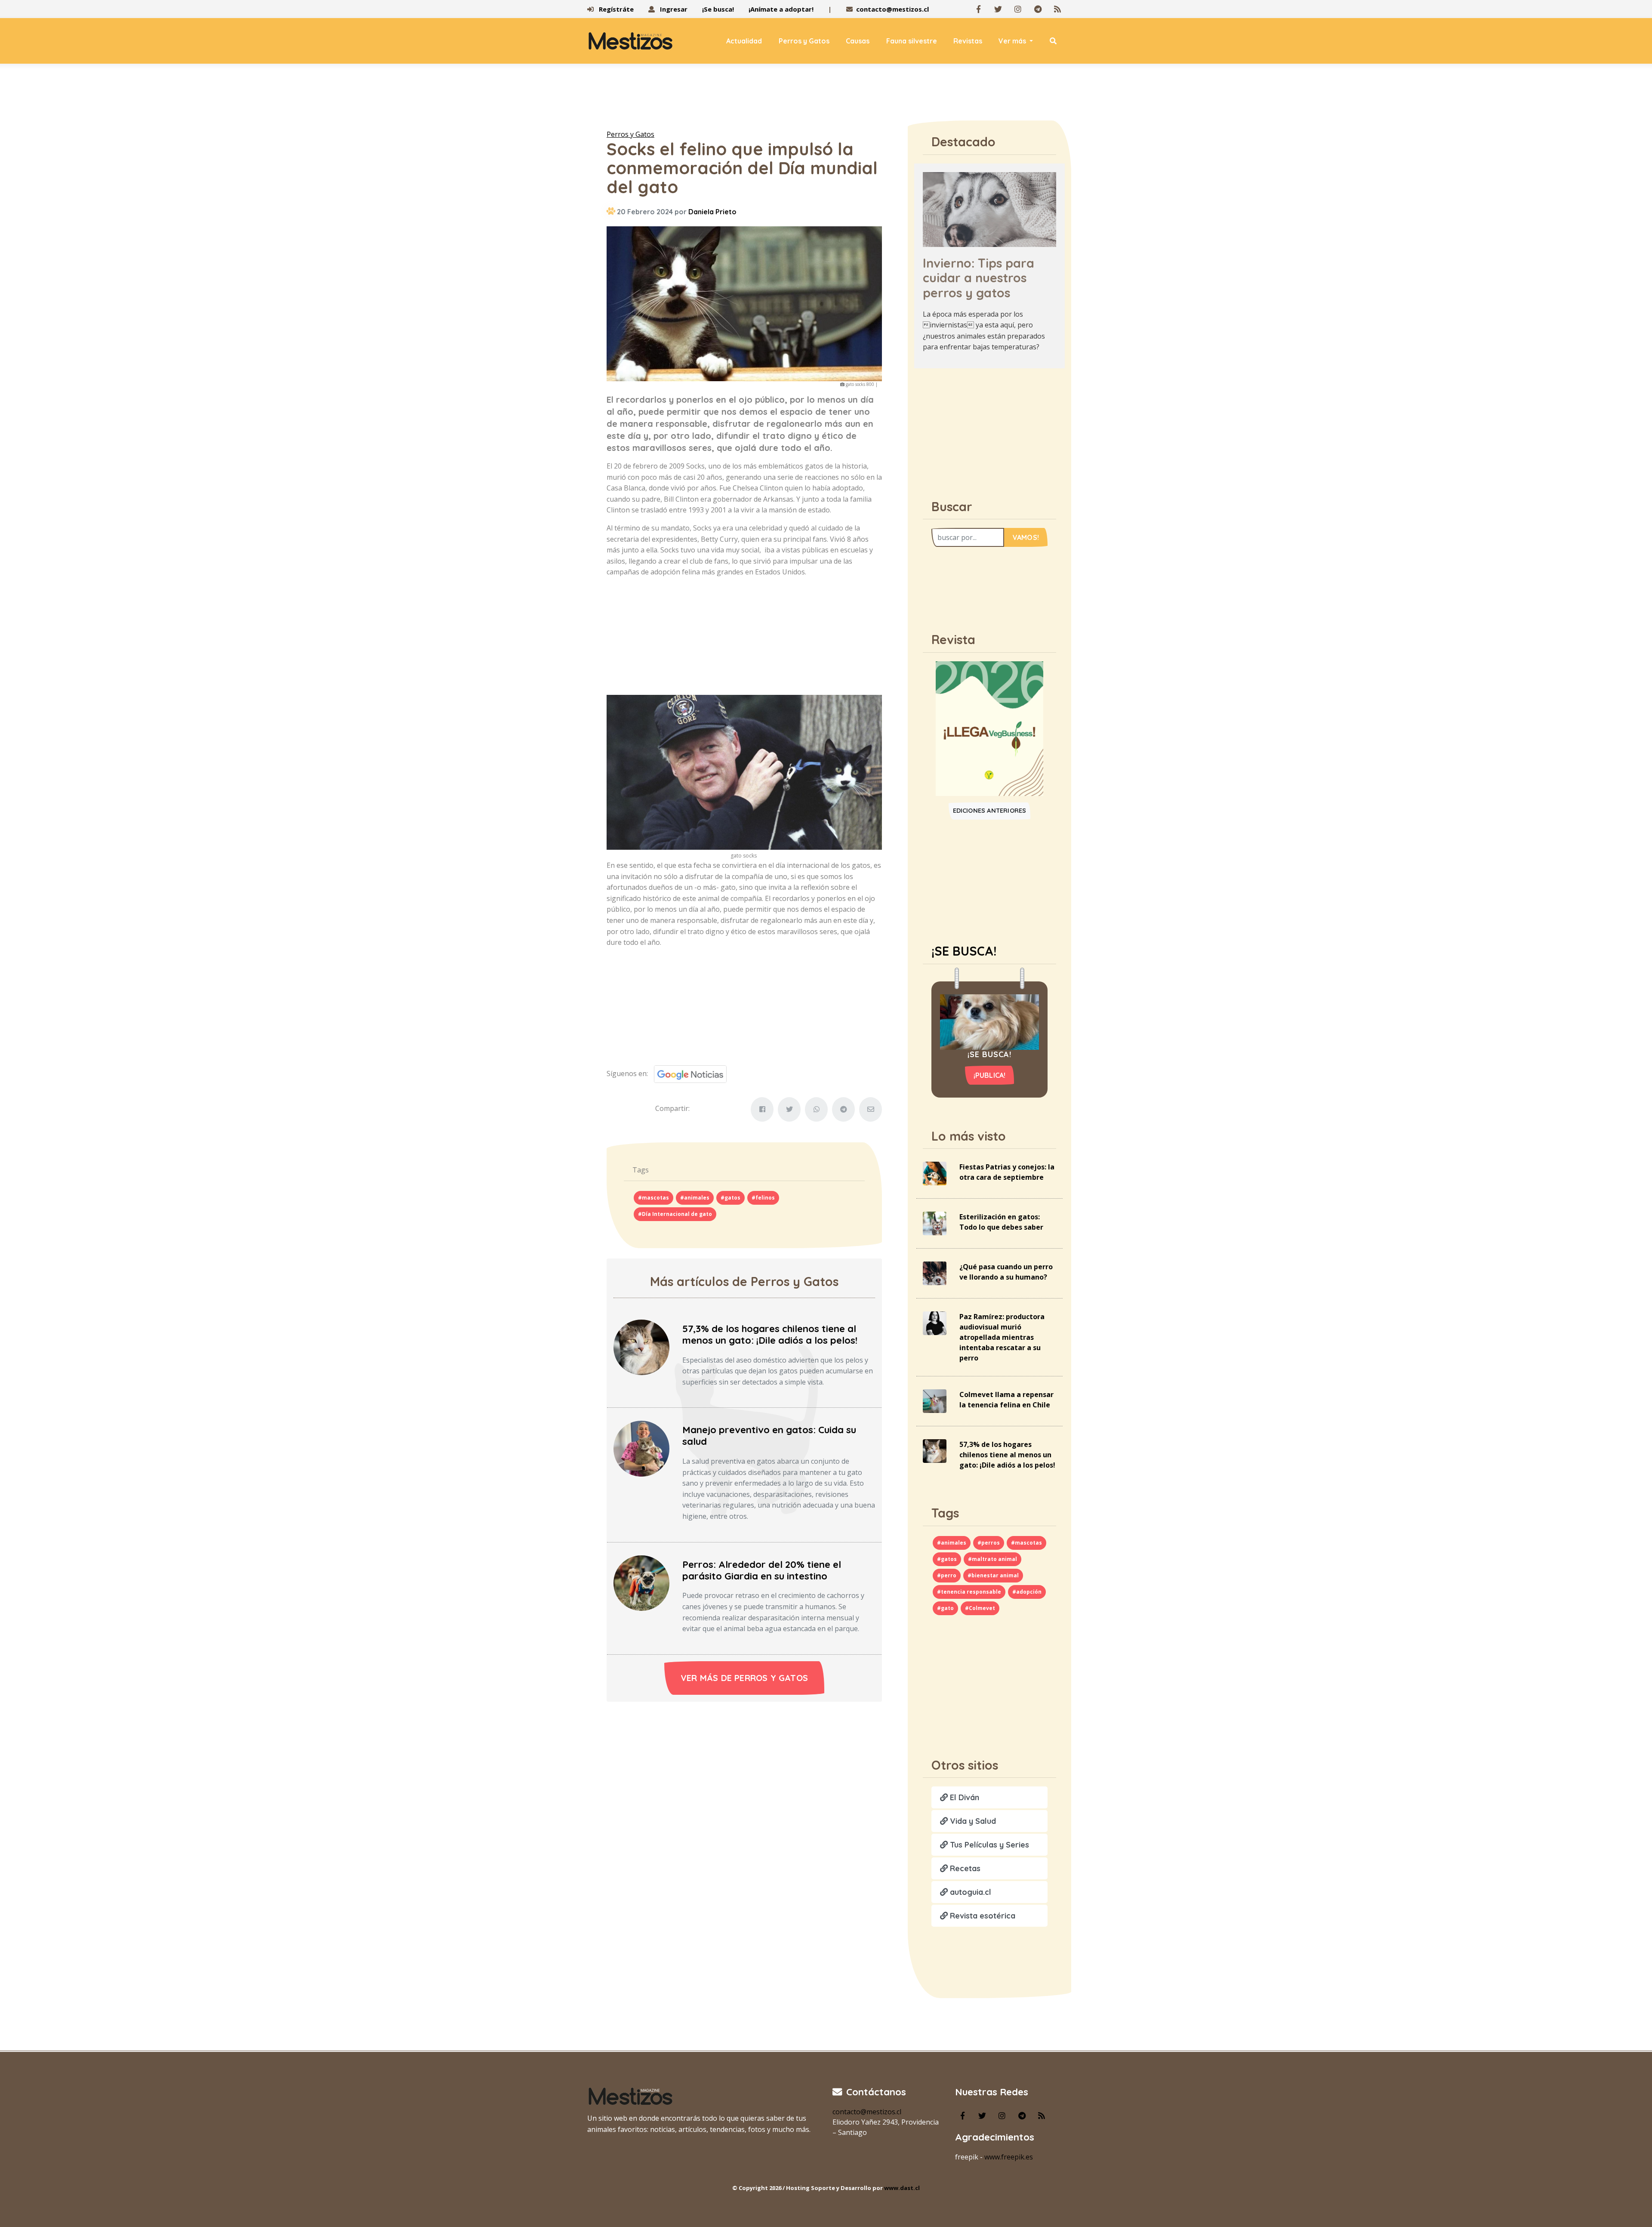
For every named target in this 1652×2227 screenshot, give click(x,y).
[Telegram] (1038, 9)
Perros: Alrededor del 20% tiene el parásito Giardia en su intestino (762, 1570)
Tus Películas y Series (988, 1845)
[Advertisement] (826, 99)
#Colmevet (980, 1608)
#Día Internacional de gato (675, 1214)
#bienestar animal (993, 1575)
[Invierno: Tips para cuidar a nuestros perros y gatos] (989, 209)
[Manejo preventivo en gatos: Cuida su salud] (641, 1448)
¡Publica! (990, 1075)
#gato (945, 1608)
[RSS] (1057, 9)
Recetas (964, 1868)
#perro (947, 1575)
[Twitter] (998, 9)
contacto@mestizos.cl (892, 9)
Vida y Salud (972, 1821)
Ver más (1013, 41)
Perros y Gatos (804, 41)
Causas (858, 41)
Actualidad (744, 41)
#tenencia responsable (969, 1592)
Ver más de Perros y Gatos (744, 1678)
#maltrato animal (992, 1559)
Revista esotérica (982, 1916)
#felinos (763, 1198)
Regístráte (615, 9)
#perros (989, 1543)
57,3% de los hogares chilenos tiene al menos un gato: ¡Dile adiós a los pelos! (770, 1334)
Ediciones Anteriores (990, 811)
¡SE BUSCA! (964, 951)
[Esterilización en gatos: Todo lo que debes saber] (935, 1223)
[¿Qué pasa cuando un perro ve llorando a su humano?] (935, 1273)
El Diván (963, 1797)
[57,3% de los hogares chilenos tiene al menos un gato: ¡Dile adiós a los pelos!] (641, 1347)
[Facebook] (978, 9)
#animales (695, 1198)
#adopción (1027, 1592)
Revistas (968, 41)
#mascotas (653, 1198)
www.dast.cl (902, 2188)
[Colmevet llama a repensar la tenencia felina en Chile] (935, 1400)
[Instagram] (1018, 9)
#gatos (730, 1198)
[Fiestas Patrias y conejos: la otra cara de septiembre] (935, 1173)
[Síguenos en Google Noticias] (687, 1073)
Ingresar (673, 9)
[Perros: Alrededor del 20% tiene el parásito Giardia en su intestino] (641, 1582)
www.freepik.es (1009, 2157)
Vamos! (1026, 537)
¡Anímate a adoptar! (781, 9)
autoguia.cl (969, 1892)
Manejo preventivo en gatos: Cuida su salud (769, 1436)
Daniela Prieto (712, 212)
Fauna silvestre (912, 41)
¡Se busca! (718, 9)
